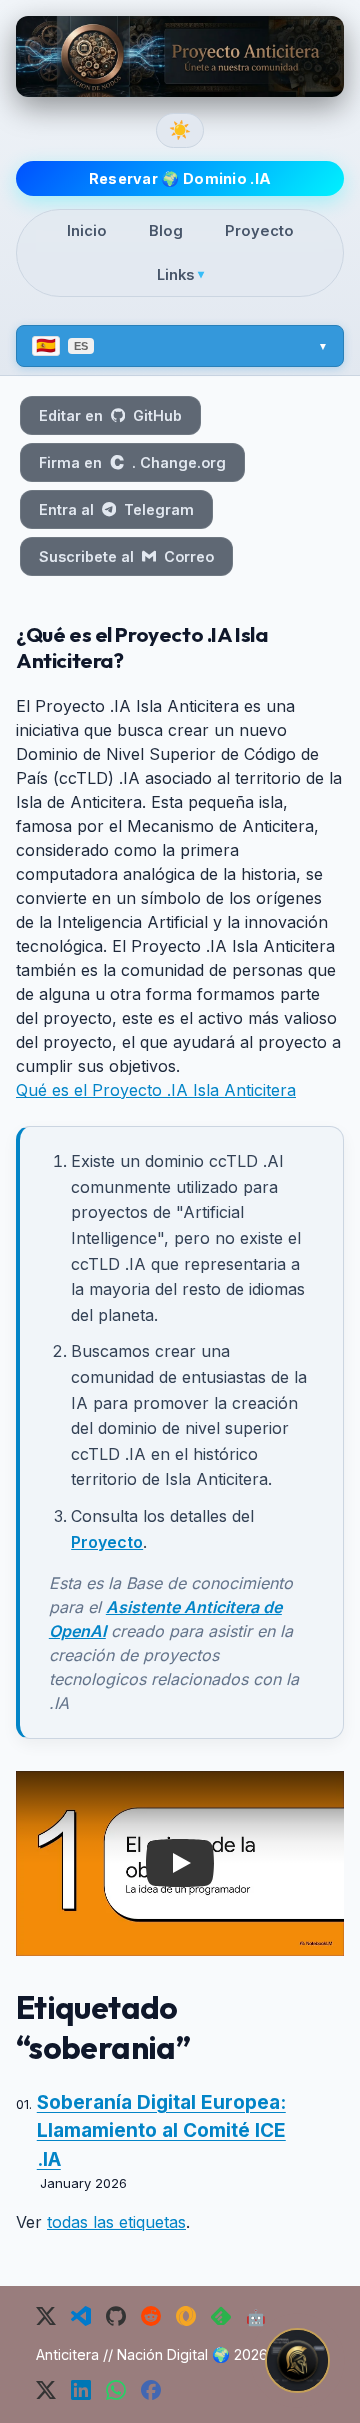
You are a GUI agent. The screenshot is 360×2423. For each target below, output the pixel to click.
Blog (166, 231)
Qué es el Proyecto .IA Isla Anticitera (156, 1090)
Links (180, 275)
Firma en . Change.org (132, 462)
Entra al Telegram (116, 509)
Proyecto (259, 231)
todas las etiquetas (116, 2222)
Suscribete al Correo (126, 556)
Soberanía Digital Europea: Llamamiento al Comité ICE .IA (161, 2131)
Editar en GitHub (110, 415)
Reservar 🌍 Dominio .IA (180, 178)
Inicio (87, 231)
